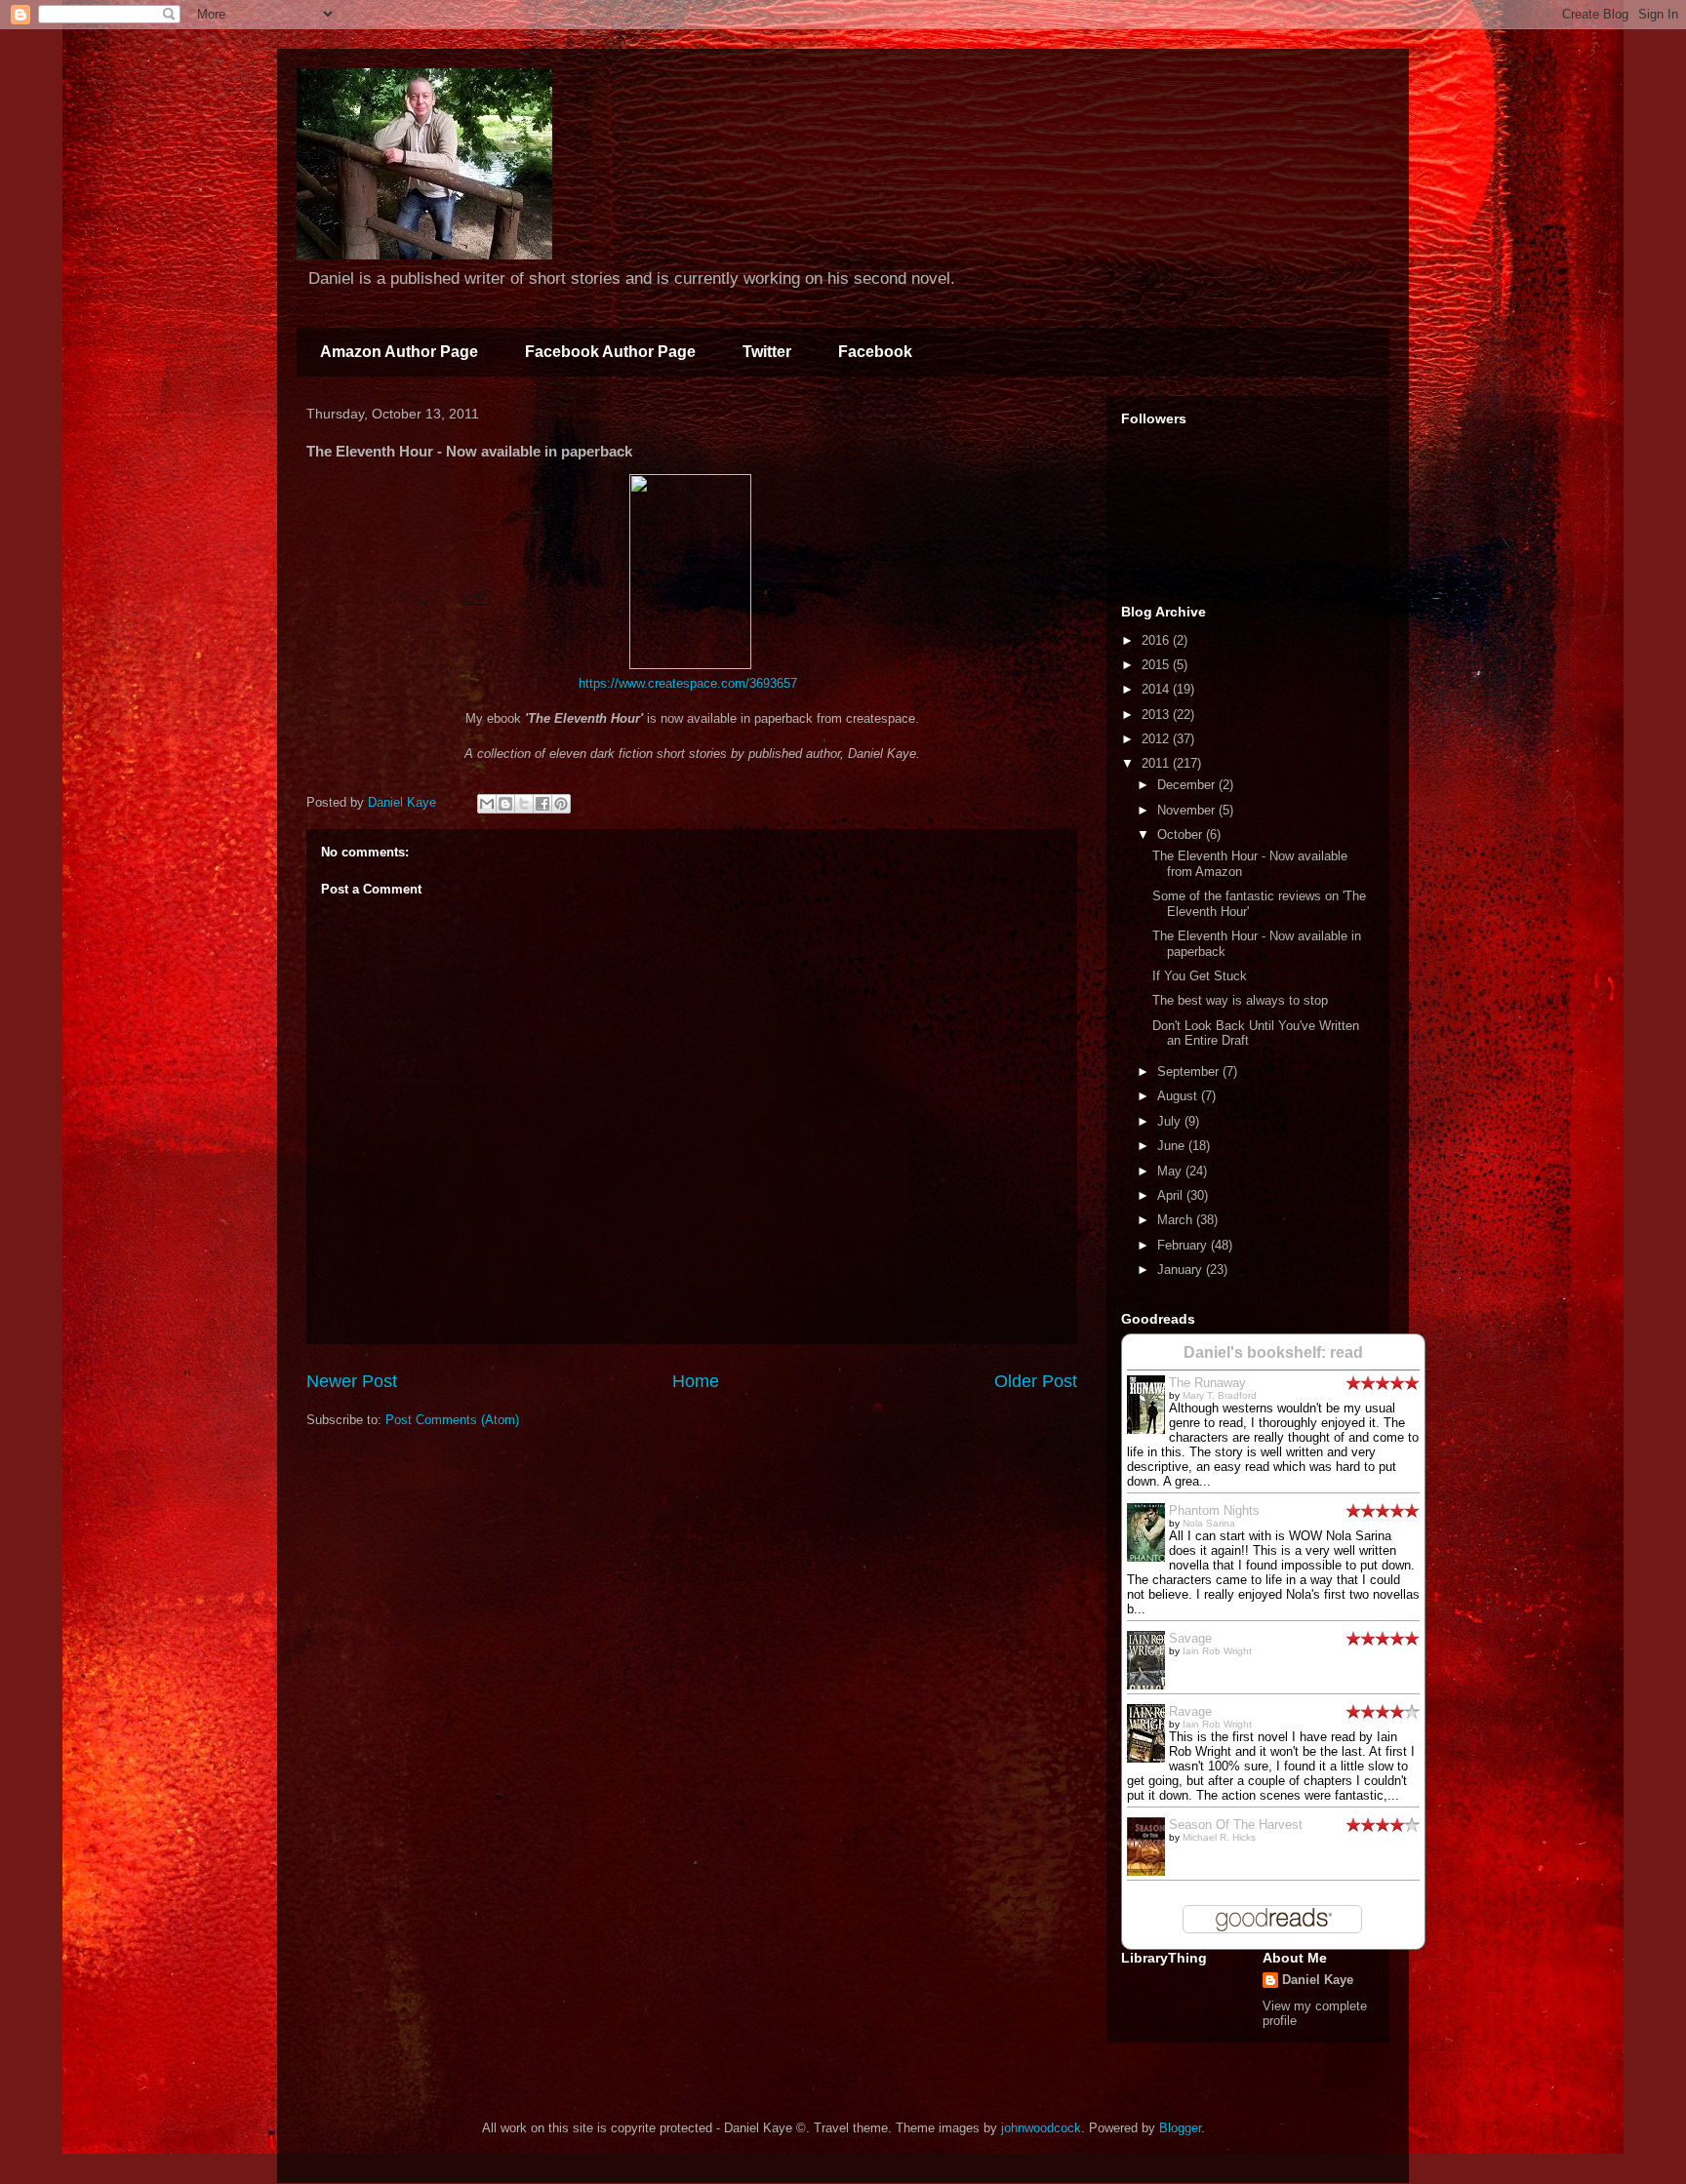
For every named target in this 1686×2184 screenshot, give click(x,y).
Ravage (1190, 1711)
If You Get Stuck (1200, 976)
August (1179, 1096)
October (1182, 834)
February (1184, 1245)
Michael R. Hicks (1219, 1837)
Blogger (1180, 2128)
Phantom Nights (1214, 1510)
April (1172, 1195)
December (1188, 785)
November (1188, 810)
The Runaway (1207, 1383)
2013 (1157, 715)
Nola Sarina (1209, 1523)
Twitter (767, 352)
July (1171, 1121)
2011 (1157, 763)
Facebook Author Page (610, 352)
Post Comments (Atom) (452, 1420)
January (1182, 1270)
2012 (1157, 739)
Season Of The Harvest (1236, 1825)
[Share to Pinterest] (561, 804)
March (1177, 1220)
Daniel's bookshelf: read (1273, 1352)
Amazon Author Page (399, 352)
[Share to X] (524, 804)
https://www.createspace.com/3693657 (688, 683)
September (1190, 1072)
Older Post (1036, 1381)
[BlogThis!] (505, 804)
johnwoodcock (1041, 2128)
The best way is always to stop (1240, 1000)
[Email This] (487, 804)
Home (696, 1381)
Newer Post (352, 1381)
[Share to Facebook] (542, 804)
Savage (1190, 1638)
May (1171, 1171)
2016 (1157, 640)
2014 (1157, 689)
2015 (1157, 665)
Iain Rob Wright (1217, 1651)
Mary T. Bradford (1220, 1395)
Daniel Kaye (1318, 1980)
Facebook (875, 352)
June (1173, 1146)
